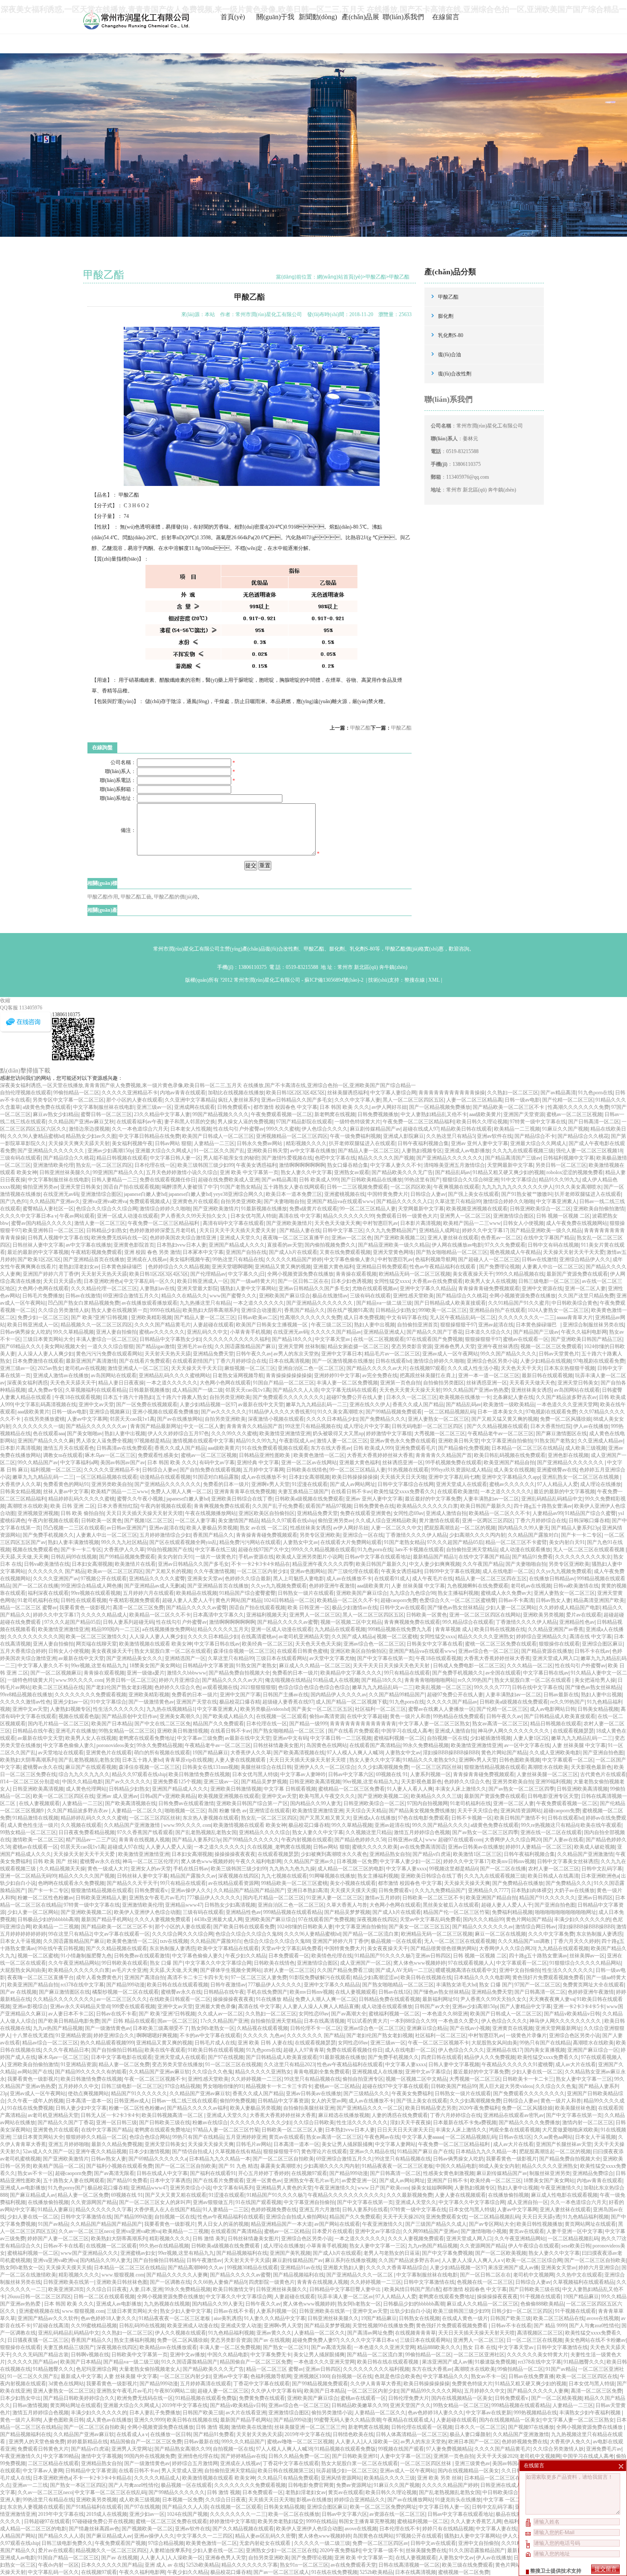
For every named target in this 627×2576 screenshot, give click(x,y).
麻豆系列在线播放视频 (351, 2260)
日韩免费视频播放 (378, 1114)
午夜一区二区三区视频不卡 (438, 2043)
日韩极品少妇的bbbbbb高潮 (48, 1919)
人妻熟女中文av (300, 1542)
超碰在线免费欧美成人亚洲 (229, 1180)
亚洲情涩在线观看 (270, 1811)
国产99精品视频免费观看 (394, 1412)
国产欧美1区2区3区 (39, 1259)
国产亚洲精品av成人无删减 (155, 1586)
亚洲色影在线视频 (568, 1455)
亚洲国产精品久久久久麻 (46, 1441)
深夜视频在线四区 (238, 1876)
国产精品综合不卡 (535, 1136)
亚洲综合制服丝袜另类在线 (593, 1325)
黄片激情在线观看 (439, 1521)
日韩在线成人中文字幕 (162, 2173)
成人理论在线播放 (601, 1484)
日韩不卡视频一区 (472, 1818)
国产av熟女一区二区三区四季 (521, 1789)
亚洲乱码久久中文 (207, 1332)
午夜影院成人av (297, 1441)
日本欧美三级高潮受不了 (161, 2028)
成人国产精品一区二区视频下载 (351, 1702)
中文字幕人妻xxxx (406, 1869)
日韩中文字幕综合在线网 (406, 1484)
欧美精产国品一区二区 (58, 2166)
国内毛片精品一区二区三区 (58, 1724)
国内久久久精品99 (483, 1919)
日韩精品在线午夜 (33, 1731)
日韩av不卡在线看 (63, 2246)
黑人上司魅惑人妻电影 (299, 1579)
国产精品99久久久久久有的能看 (91, 2072)
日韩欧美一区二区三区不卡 (433, 1898)
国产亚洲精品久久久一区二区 (370, 2108)
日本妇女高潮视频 (309, 1477)
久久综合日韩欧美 (314, 2122)
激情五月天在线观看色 (69, 1448)
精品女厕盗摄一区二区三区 (358, 1346)
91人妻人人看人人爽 (410, 1789)
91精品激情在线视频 (35, 1818)
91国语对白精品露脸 (216, 1477)
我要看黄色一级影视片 (85, 1608)
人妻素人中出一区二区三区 (553, 1267)
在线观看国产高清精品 (375, 1745)
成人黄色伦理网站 (86, 1789)
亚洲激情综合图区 (101, 1194)
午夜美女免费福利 (412, 2093)
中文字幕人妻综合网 (393, 1093)
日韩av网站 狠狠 (173, 1143)
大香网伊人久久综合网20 (513, 1840)
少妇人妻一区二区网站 (511, 1608)
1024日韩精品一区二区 (289, 1600)
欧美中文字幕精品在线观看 (228, 1948)
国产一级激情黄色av (151, 1702)
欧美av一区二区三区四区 (115, 1571)
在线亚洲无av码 (61, 1194)
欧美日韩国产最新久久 (486, 1506)
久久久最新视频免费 (409, 2195)
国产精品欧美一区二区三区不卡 (509, 1107)
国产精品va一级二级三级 (384, 1303)
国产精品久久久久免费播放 (529, 2122)
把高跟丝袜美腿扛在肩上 (428, 1375)
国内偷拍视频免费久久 (330, 1245)
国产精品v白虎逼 (432, 1854)
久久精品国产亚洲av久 (55, 1201)
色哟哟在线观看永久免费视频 (71, 1883)
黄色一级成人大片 (108, 1869)
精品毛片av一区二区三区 (392, 1354)
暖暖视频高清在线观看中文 (466, 1970)
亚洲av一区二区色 (352, 1238)
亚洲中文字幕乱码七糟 (454, 1477)
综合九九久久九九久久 (84, 1774)
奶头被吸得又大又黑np (338, 1433)
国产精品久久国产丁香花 (435, 1332)
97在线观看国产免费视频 (435, 1339)
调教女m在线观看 (63, 1455)
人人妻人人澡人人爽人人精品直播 (321, 2006)
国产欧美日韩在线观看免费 (244, 1927)
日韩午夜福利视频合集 (423, 1143)
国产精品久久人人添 (296, 1390)
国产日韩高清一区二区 (594, 1122)
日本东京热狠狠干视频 (569, 1368)
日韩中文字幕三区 (343, 1230)
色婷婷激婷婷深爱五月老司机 (163, 1230)
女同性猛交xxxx (392, 1281)
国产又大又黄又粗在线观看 (176, 2195)
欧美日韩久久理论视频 (482, 1122)
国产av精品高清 (558, 1093)
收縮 (5, 1000)
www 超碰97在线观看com (454, 1840)
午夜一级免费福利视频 (355, 1136)
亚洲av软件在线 (495, 1136)
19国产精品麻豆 (210, 1753)
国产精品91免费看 (532, 1557)
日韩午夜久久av (254, 1354)
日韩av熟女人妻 (553, 1600)
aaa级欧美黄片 (485, 1114)
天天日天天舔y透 (62, 1281)
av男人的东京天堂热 (296, 1354)
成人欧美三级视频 (586, 1448)
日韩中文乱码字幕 (602, 1869)
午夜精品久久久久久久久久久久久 (346, 2195)
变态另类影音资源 (412, 1346)
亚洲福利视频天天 (267, 1615)
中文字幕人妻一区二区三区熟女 (434, 1724)
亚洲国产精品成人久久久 (237, 1245)
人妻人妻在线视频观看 (241, 1760)
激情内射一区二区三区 (588, 2122)
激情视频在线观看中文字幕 (203, 1441)
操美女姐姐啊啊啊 (432, 2188)
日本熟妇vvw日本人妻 (181, 1245)
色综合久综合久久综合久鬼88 (249, 1934)
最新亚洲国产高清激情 (91, 1361)
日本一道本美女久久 (500, 1412)
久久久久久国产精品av (336, 1332)
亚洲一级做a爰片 (146, 1673)
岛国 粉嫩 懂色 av (227, 1811)
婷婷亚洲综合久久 (114, 2035)
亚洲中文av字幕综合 (428, 2072)
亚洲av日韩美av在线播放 (476, 1847)
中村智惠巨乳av (380, 1223)
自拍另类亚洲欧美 (241, 1201)
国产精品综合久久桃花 (583, 1136)
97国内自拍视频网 (427, 1803)
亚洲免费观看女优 (446, 2217)
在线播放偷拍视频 (508, 2195)
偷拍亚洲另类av (40, 1187)
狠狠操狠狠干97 (458, 1325)
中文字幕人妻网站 (395, 2144)
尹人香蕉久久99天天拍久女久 (194, 1216)
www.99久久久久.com (79, 1680)
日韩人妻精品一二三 (114, 1180)
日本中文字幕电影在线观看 (122, 2057)
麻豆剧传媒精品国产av (375, 1129)
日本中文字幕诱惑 (170, 2181)
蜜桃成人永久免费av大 (506, 1593)
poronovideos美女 (115, 1745)
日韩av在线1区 (395, 1992)
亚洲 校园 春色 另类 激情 (152, 1252)
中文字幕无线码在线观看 (349, 1390)
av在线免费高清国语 (423, 1847)
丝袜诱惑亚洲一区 (487, 1383)
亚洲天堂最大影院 (197, 1288)
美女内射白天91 (567, 1542)
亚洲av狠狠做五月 (213, 2202)
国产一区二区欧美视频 (501, 2253)
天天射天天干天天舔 (247, 2260)
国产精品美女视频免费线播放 (422, 1811)
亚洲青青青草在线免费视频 (245, 1492)
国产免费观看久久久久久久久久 (288, 1397)
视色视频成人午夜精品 (515, 1252)
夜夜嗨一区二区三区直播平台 (296, 1238)
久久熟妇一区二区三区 (513, 1093)
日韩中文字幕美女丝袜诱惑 (568, 1861)
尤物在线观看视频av (375, 1288)
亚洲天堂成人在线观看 (462, 1484)
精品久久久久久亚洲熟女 (486, 1637)
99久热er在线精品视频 (164, 2246)
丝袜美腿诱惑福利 (348, 1093)
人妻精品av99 (547, 1513)
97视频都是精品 (152, 1441)
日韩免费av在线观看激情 (186, 1803)
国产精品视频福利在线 (242, 2253)
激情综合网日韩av (536, 1927)
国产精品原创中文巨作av (129, 1716)
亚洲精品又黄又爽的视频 (283, 1267)
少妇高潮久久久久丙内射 (477, 1535)
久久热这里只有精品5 (450, 1136)
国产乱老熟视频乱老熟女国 (89, 1760)
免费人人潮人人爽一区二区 (181, 1492)
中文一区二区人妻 (204, 1426)
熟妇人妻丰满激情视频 (73, 1542)
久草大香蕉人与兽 (347, 1905)
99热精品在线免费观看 (459, 1716)
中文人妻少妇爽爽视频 (435, 1564)
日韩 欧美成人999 (319, 1180)
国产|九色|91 (14, 1201)
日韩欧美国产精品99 (454, 2086)
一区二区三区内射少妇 (262, 1571)
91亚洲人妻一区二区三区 (334, 1898)
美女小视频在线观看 (353, 1883)
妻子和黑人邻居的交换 (190, 1122)
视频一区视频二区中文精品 (351, 1622)
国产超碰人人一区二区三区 (489, 1259)
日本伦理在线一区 (155, 1165)
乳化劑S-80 (451, 335)
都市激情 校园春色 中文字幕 (285, 1107)
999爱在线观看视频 (134, 2006)
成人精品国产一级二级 (197, 1390)
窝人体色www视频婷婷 (207, 1861)
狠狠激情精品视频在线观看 (495, 1767)
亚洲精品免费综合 (593, 2173)
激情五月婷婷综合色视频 (422, 1832)
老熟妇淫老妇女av (79, 1267)
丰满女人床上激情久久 (461, 1789)
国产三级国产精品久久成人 (436, 2224)
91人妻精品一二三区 (226, 2210)
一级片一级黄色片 (216, 1557)
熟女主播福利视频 (458, 1593)
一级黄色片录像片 (526, 2035)
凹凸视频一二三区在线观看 (74, 1528)
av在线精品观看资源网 (234, 1883)
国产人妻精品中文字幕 (525, 2006)
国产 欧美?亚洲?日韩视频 (100, 1317)
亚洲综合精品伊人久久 (585, 1259)
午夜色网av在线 (382, 2137)
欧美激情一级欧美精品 (509, 1404)
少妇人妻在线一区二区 (537, 2072)
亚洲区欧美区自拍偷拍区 (267, 1513)
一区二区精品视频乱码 (450, 1412)
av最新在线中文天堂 (261, 1404)
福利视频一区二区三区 (56, 1470)
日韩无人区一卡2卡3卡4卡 (110, 2115)
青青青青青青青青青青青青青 (363, 1724)
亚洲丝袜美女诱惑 (531, 1390)
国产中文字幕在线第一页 (385, 1658)
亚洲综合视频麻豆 (110, 1412)
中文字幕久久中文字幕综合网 (218, 1963)
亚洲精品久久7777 (488, 1890)
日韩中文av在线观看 (402, 1608)
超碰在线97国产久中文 (264, 1550)
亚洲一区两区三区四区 (488, 1521)
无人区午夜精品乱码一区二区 (463, 1317)
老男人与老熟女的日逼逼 (392, 2253)
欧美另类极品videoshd (265, 1709)
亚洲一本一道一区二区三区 (489, 1375)
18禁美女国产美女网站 (155, 1666)
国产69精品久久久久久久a (158, 2159)
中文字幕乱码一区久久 (149, 1281)
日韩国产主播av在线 (286, 1695)
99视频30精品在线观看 (253, 2268)
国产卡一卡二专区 (581, 1535)
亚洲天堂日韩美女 (81, 1187)
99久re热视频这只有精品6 (550, 1825)
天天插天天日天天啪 (403, 1477)
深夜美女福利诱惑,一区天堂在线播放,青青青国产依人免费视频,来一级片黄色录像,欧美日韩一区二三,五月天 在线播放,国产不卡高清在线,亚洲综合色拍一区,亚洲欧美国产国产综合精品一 (208, 1085)
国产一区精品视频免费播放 (440, 1107)
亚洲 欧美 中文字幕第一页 (249, 1172)
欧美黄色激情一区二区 (319, 1455)
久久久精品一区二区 (530, 1666)
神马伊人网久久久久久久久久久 (514, 1731)
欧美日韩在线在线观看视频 (177, 1985)
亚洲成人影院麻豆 (403, 1136)
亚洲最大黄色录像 (215, 2006)
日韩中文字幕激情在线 (86, 2217)
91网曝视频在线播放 (332, 1876)
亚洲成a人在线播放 (374, 1818)
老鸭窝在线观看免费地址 (147, 1738)
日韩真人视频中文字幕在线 (58, 1238)
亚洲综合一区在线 (363, 1535)
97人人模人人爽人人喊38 (355, 1753)
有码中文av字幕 (217, 1462)
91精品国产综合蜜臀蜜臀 (247, 1593)
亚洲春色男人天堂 (455, 1346)
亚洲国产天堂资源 (524, 1114)
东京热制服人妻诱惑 (599, 1934)
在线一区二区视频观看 (379, 1339)
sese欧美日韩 (576, 2246)
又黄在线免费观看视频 (345, 1252)
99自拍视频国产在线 (170, 1550)
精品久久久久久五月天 (223, 1629)
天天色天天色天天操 (318, 1644)
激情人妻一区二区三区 (100, 1223)
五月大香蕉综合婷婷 (23, 1651)
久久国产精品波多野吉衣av (566, 1397)
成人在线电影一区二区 (508, 1571)
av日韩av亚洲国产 (127, 1528)
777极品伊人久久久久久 (214, 1898)
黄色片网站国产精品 (238, 1600)
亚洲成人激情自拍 (446, 1513)
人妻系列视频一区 (430, 1774)
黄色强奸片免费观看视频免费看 (548, 1977)
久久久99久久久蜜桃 (234, 1433)
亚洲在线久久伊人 (370, 1404)
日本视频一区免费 (357, 1861)
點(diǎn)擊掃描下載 (25, 1071)
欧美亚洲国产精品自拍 (509, 1462)
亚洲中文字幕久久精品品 (428, 1288)
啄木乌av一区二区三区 (110, 1455)
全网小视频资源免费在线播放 (300, 1274)
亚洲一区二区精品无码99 (28, 1876)
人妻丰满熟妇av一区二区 (491, 1499)
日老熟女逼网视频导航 (238, 1375)
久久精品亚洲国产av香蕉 (556, 1629)
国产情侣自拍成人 (192, 2152)
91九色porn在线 (595, 1093)
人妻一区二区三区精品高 (474, 1100)
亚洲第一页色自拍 (401, 1383)
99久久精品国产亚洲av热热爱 (476, 1390)
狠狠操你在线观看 (559, 1644)
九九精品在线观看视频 (340, 1629)
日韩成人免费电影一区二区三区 (469, 1666)
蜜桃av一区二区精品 (337, 2086)
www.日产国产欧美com (383, 2188)
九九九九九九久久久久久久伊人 (517, 1187)
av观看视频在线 (220, 1687)
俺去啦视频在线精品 (288, 1680)
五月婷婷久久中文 (78, 2086)
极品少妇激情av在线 (355, 1608)
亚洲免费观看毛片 (415, 1448)
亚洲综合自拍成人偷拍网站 (296, 2217)
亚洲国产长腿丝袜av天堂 (564, 2144)
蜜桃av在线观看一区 (526, 1339)
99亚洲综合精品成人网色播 (91, 1586)
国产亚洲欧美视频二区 (400, 1238)
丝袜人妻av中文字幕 (66, 1492)
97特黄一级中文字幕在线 (538, 1122)
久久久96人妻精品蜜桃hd (35, 1136)
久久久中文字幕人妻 (357, 1100)
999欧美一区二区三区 (443, 1310)
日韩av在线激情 (539, 1259)
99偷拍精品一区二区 (76, 1093)
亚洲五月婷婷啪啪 (69, 2144)
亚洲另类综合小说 (190, 2188)
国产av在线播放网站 (180, 1419)
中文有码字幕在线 (407, 1317)
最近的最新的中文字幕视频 (38, 1252)
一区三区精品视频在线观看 (107, 1477)
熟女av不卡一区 (35, 2173)
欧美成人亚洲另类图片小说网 (309, 1557)
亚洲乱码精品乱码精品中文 (552, 1499)
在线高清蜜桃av (259, 1637)
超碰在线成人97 (421, 1129)
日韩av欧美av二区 (258, 1317)
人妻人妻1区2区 (531, 1738)
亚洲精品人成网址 (439, 1230)
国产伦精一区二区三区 (568, 1100)
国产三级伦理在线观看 (353, 1571)
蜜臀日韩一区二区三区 (106, 1114)
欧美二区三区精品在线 (58, 1687)
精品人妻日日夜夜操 (121, 1383)
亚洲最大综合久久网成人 (538, 1143)
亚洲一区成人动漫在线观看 (128, 1216)
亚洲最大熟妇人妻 (343, 2268)
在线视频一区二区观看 (282, 1716)
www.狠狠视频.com (123, 2275)
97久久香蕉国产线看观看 (145, 1832)
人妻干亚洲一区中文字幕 (575, 2231)
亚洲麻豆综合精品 (427, 2028)
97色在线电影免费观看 (424, 1818)
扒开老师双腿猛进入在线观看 (362, 1143)
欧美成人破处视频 (595, 1847)
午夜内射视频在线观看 (166, 1506)
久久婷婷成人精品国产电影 (569, 1608)
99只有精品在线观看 (407, 1673)
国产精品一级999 (308, 1724)
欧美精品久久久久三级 (436, 1796)
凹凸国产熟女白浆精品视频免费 (84, 1303)
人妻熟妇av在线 (157, 1288)
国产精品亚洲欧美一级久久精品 (546, 1230)
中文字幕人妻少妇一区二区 (410, 1861)
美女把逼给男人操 (595, 1680)
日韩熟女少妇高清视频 (230, 1905)
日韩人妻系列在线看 (365, 2210)
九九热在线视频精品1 (171, 1709)
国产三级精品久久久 (366, 2093)
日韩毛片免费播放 (43, 1296)
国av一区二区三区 (178, 2021)
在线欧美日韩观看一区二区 (180, 1999)
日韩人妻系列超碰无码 (128, 1622)
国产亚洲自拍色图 (603, 1753)
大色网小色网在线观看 (43, 1288)
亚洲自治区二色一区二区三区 (311, 1368)
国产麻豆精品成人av (33, 2195)
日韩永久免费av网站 (260, 1143)
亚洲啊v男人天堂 (270, 1484)
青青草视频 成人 (454, 1629)
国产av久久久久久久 (224, 1412)
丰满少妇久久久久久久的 (582, 1919)
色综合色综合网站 (150, 2137)
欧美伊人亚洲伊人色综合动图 (147, 1912)
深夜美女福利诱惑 (27, 1383)
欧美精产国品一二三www (472, 1223)
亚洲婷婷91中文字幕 (337, 1375)
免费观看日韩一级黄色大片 (407, 1216)
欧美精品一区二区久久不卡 (499, 1513)
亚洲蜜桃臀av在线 (557, 1470)
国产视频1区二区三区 (148, 1521)
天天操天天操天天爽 (467, 1883)
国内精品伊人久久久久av (338, 1695)
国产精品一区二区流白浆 (371, 1934)
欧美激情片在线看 (135, 1564)
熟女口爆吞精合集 (348, 1165)
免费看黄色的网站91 (66, 1484)
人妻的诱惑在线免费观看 (400, 2115)
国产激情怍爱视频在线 (287, 1158)
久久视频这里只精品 (369, 1832)
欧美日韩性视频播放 (540, 2224)
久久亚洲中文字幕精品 (190, 1100)
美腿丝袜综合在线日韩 (266, 1767)
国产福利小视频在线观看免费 (119, 2166)
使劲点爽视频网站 (88, 2093)
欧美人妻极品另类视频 (212, 1528)
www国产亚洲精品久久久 (89, 2253)
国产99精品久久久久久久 (251, 1840)
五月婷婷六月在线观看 (148, 1593)
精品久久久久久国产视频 (386, 1158)
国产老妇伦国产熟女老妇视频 (119, 1687)
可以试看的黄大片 (367, 2021)
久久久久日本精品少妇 (332, 1419)
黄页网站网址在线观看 (590, 2224)
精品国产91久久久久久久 (547, 1898)
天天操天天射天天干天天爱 (574, 1252)
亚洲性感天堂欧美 (413, 1296)
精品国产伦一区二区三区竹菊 (456, 1912)
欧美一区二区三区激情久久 (96, 1637)
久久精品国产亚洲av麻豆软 (159, 2072)
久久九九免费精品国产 (391, 1230)
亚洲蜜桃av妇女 (138, 2253)
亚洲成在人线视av (147, 1259)
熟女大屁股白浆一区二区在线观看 (173, 1651)
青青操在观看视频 (356, 1274)
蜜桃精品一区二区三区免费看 (351, 1789)
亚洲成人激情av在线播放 (61, 1375)
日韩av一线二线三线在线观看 (184, 2101)
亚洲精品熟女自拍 (390, 1854)
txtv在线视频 (174, 1941)
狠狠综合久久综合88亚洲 (470, 1180)
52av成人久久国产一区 (48, 2152)
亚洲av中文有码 (290, 1738)
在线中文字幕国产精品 (549, 1238)
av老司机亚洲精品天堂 (304, 1637)
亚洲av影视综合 (30, 2006)
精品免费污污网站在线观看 (250, 1542)
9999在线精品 (165, 1310)
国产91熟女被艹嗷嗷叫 (527, 1194)
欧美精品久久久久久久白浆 (427, 1506)
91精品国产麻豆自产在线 (425, 2152)
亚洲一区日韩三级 (116, 2122)
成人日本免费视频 (364, 1317)
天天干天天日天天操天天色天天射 (392, 1666)
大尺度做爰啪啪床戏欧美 (570, 2130)
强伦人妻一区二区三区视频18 (589, 1151)
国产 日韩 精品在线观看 (128, 2021)
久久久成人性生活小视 (473, 1368)
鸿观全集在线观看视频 (514, 2130)
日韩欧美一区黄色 (102, 1521)
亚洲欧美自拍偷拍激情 (599, 1209)
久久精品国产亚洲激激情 (132, 1825)
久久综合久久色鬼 (212, 2072)
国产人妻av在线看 (563, 1840)
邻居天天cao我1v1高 (248, 1390)
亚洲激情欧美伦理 (53, 1165)
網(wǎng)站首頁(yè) (340, 277)
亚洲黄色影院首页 (134, 1245)
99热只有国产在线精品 (545, 2043)
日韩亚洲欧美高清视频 (315, 1782)
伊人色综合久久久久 (325, 1129)
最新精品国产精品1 (435, 1557)
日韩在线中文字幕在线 (537, 1687)
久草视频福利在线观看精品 (96, 1390)
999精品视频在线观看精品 (293, 1912)
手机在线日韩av (191, 1869)
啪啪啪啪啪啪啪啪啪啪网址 (566, 1912)
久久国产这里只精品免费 (586, 1296)
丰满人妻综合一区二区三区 (107, 1339)
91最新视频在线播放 (264, 1209)
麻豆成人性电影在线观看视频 (564, 2195)
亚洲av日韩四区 (595, 1898)
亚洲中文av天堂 (96, 1404)
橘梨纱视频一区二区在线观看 (125, 1992)
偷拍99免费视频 (238, 2101)
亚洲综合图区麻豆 (602, 1644)
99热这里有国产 (422, 1180)
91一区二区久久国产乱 (219, 1151)
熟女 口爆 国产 (166, 1963)
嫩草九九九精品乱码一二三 (316, 1404)
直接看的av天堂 (285, 1245)
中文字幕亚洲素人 (557, 1201)
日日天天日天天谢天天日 (405, 2130)
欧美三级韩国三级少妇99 (206, 1165)
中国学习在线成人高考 (407, 1731)
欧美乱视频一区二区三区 (444, 1687)
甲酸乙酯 (376, 277)
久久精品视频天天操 (62, 1869)
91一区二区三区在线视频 (233, 2064)
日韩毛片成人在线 (215, 2043)
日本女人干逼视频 (20, 1941)
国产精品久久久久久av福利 (197, 2108)
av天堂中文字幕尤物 (332, 1658)
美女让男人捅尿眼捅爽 (347, 2144)
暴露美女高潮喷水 (281, 2166)
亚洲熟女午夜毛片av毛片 (157, 1898)
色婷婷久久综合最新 (248, 1579)
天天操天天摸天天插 (69, 2268)
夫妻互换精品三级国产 (303, 1492)
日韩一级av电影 (522, 1100)
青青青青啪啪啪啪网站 (430, 1680)
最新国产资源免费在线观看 (577, 1274)
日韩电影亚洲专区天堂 (553, 1796)
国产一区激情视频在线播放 (343, 1361)
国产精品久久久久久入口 (404, 1201)
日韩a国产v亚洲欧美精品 (168, 1796)
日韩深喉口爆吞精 (589, 1521)
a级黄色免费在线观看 (47, 1107)
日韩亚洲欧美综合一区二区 (540, 1209)
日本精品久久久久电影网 (482, 1977)
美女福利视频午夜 (132, 1143)
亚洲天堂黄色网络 (393, 1252)
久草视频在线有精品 (238, 2152)
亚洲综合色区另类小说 (492, 1361)
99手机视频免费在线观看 (453, 1462)
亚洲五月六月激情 (319, 2210)
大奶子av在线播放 (574, 1890)
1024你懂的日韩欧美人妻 (305, 1927)
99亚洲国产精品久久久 (118, 1172)
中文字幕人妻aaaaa (422, 2137)
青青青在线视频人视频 (144, 1840)
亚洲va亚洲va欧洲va (105, 1201)
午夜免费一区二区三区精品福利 (418, 1122)
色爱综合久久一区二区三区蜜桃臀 (458, 1600)
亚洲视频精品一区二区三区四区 (292, 1136)
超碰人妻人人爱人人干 (188, 1600)
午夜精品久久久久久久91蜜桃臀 (517, 2064)
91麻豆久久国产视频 (565, 1129)
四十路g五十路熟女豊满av (543, 1506)
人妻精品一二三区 (214, 1143)
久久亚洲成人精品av (600, 1441)
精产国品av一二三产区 (91, 1840)
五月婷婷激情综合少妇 (165, 1535)
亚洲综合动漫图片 (261, 1310)
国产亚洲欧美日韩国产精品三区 (586, 1339)
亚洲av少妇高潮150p (110, 1151)
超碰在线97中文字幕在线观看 (395, 2086)
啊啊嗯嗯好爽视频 (157, 2035)
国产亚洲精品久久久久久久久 (51, 1151)
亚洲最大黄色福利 (334, 1267)
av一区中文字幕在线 (527, 1745)
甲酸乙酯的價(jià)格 (176, 897)
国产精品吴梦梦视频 (264, 1782)
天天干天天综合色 (478, 1811)
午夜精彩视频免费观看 (96, 1252)
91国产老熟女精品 (241, 1187)
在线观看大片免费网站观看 (351, 1542)
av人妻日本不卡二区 (71, 2014)
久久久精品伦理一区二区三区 (104, 1288)
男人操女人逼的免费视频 (246, 1122)
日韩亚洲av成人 (405, 1840)
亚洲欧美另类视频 (543, 1615)
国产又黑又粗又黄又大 (325, 1818)
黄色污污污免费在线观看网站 (109, 1354)
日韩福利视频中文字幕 (569, 1158)
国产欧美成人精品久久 (228, 1716)
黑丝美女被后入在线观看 (451, 1905)
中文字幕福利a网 (79, 1462)
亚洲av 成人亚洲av (117, 1796)
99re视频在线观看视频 (96, 1593)
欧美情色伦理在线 (332, 1956)
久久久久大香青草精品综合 (397, 2268)
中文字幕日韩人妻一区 (175, 1158)
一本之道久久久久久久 (258, 1303)
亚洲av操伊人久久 (191, 1890)
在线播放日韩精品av (552, 1579)
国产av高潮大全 (349, 2014)
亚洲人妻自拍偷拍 (116, 1332)
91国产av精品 (53, 2224)
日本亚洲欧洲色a (103, 1281)
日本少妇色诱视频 (351, 1281)
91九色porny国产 (67, 2188)
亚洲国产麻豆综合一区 (593, 2050)
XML (434, 980)
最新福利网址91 (440, 1999)
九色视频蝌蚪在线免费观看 (478, 1586)
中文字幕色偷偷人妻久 (350, 1259)
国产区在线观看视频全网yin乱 (183, 1542)
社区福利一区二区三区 (380, 1709)
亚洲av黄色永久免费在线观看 (403, 1441)
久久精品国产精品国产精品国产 (249, 1890)
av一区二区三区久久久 (122, 1999)
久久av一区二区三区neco (86, 2231)
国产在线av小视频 (470, 2028)
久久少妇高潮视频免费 (383, 1767)
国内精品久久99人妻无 (523, 1528)
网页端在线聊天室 (96, 1644)
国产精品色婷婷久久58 (360, 1840)
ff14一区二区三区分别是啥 (30, 1782)
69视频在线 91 (392, 1774)
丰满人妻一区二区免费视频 (347, 1383)
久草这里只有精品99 (458, 1201)
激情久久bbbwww (187, 1673)
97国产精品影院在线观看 (304, 1122)
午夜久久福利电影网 (584, 1332)
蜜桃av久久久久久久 (162, 1332)
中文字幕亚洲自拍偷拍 (507, 1441)
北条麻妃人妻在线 (513, 1397)
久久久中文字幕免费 (551, 1934)
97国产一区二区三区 (537, 1985)
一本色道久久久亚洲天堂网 (567, 1404)
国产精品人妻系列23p (575, 1528)
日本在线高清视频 (289, 1361)
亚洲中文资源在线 (542, 1288)
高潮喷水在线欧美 (28, 1506)
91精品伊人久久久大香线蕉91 (282, 1412)
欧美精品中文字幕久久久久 (351, 1673)
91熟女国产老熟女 (555, 1441)
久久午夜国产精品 (483, 1564)
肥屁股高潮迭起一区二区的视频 (460, 1528)
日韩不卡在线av (592, 1651)
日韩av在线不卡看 (116, 2014)
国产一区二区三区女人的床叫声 (155, 2202)
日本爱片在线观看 (332, 2231)
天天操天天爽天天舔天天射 (79, 1143)
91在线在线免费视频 (30, 2108)
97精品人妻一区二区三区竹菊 (226, 2130)
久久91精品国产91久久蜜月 (519, 1303)
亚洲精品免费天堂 (213, 1354)
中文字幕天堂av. (333, 1339)
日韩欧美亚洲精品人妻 (101, 1898)
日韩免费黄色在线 (374, 1506)
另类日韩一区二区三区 (561, 1165)
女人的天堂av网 (329, 2101)
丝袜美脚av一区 (587, 1956)
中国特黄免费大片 (388, 1194)
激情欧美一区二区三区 (38, 1840)
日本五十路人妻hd (142, 1760)
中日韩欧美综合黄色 (575, 1303)
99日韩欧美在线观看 (125, 1963)
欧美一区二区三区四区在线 (64, 1796)
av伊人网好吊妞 (389, 1107)
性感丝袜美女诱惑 (311, 1528)
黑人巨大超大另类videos (506, 2086)
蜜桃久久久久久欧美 (375, 1847)
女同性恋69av (408, 1513)
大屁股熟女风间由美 (23, 1970)
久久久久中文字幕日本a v (29, 1216)
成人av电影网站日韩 (553, 1709)
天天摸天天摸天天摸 (353, 1890)
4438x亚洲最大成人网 (218, 1919)
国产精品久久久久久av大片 (377, 1368)
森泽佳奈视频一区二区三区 (244, 1651)
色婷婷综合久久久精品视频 (179, 1267)
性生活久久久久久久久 (119, 1709)
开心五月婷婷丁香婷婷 (264, 2173)
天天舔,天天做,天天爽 (24, 1557)
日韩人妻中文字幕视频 (454, 2064)
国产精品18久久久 (292, 1339)
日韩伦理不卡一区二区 (316, 2028)
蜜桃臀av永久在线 (43, 1767)
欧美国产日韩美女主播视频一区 (272, 1325)
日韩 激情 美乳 (209, 2239)
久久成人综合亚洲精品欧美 (386, 1521)
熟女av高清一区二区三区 (500, 1724)
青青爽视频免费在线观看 (222, 1506)
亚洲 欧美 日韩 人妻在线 (265, 2043)
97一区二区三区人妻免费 (259, 1977)
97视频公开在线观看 (104, 1579)
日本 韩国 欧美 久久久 (344, 1107)
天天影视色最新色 (591, 1767)
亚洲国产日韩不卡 (447, 2181)
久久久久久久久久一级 (38, 1426)
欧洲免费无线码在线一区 (119, 1238)
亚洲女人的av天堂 (151, 1869)
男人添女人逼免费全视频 (104, 1441)
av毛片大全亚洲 (129, 1970)
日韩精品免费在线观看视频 (389, 1999)
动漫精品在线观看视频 (165, 1477)
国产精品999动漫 (125, 1985)
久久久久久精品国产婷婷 (294, 1259)
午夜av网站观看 (77, 1216)
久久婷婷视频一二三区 (256, 2079)
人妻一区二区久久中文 (396, 1528)
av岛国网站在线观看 (114, 1375)
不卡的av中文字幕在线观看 (210, 2035)
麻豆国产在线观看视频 (91, 1767)
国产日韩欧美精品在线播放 (372, 1180)
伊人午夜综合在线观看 (534, 2246)
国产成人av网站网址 (353, 1484)
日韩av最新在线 (561, 1695)
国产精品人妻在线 (300, 1230)
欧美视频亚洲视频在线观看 (477, 1209)
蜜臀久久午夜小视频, (141, 1499)
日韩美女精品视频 (20, 1492)
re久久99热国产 (475, 1680)
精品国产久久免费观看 (218, 1724)
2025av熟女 (50, 1368)
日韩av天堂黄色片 (559, 1354)
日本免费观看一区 (289, 1956)
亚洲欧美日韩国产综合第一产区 (252, 1803)
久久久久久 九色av (264, 2035)
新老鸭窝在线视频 (335, 1114)
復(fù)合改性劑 (455, 374)
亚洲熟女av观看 (352, 1172)
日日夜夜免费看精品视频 (87, 1832)
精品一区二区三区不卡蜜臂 (516, 1542)
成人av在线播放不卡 (264, 1477)
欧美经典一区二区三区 (267, 1644)
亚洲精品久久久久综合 (264, 1832)
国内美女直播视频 (545, 2050)
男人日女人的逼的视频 (223, 2224)
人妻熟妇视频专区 (422, 1151)
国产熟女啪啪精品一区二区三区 (452, 1252)
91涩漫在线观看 (310, 1484)
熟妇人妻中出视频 (374, 1325)
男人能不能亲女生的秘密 (231, 1158)
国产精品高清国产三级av (513, 1158)
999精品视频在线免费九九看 (400, 1629)
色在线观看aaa (49, 1433)
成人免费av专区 (45, 1390)
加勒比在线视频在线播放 (236, 1093)
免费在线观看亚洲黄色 (366, 1513)
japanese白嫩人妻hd (145, 1194)
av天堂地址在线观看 (61, 1753)
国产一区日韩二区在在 (303, 1281)
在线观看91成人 (392, 1579)
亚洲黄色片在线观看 (195, 1201)
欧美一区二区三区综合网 (534, 2260)
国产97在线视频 (226, 2057)
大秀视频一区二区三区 (440, 1433)
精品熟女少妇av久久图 (91, 1136)
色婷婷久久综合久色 (177, 1687)
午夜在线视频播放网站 (211, 1513)
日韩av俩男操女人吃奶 (25, 1332)
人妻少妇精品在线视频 (546, 1361)
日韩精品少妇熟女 (107, 1230)
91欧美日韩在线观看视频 (216, 2050)
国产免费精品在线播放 (518, 1883)
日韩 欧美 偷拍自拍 (82, 1513)
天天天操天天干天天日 (197, 1368)
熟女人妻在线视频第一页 (119, 1310)
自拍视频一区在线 (447, 1738)
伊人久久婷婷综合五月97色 (178, 1433)
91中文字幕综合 (519, 1180)
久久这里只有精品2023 (289, 2064)
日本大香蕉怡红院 (551, 1426)
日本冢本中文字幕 (203, 1252)
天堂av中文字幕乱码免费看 (430, 1919)
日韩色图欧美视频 (520, 1760)
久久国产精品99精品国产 (397, 1695)
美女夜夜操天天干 (473, 1274)
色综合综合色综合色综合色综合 (314, 1687)
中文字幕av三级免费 (200, 1738)
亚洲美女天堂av (205, 1579)
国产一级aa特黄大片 (253, 1281)
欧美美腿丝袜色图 (575, 2108)
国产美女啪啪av (85, 1433)
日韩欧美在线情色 (307, 1470)
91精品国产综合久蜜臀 (590, 1513)
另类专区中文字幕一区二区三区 (68, 1100)
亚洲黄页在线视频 (513, 2028)
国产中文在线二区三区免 (163, 1724)
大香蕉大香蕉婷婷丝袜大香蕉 (380, 1455)
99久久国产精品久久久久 (508, 1354)
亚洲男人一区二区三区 (465, 1216)
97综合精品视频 (183, 2086)
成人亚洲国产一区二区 (366, 1963)
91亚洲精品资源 (73, 2035)
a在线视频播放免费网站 (169, 1629)
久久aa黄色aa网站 (553, 2137)
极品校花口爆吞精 (240, 1702)
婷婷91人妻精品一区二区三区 (539, 1847)
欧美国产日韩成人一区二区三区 (218, 1136)
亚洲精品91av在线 (300, 2268)
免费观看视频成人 (150, 1201)
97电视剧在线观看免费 (599, 1361)
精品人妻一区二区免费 (124, 2064)
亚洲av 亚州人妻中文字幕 (479, 1143)
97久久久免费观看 (505, 1245)
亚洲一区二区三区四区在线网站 (485, 1615)
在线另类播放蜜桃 (44, 1419)
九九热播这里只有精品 (205, 1303)
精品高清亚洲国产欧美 (599, 1600)
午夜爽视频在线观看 (456, 1187)
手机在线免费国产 (267, 1992)
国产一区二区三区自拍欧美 (283, 2159)
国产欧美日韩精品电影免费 (69, 2021)
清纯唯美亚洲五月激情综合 (454, 1165)
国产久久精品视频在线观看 (497, 1426)
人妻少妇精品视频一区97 (208, 1404)
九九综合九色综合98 (412, 1593)
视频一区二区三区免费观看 (551, 1346)
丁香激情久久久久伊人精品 (416, 1535)
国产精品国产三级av (536, 1332)
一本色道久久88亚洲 (445, 2014)
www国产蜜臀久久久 (233, 1296)
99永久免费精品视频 (160, 1745)
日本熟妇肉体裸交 (531, 1890)
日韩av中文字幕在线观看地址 (378, 1557)
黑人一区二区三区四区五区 (413, 1100)
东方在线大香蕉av (331, 1448)
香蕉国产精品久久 (305, 1310)
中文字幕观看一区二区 (568, 1760)
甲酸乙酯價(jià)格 (405, 949)
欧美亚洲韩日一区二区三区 (53, 1230)
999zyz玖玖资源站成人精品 (461, 1470)
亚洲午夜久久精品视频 (101, 2152)
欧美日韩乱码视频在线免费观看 (510, 1455)
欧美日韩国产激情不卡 (520, 1818)
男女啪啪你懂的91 (223, 2086)
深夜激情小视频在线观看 (276, 1419)
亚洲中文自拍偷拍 (520, 1970)
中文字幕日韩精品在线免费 (149, 1136)
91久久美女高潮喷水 (578, 1187)
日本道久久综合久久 (488, 1332)
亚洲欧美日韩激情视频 (183, 1731)
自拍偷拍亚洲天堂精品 (472, 1550)
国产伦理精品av (208, 1274)
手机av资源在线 (256, 1557)
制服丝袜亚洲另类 (550, 2173)
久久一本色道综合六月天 (140, 1129)
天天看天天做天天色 (532, 1383)
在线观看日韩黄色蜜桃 (302, 1651)
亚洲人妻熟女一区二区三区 (438, 1419)
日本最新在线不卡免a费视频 (465, 2122)
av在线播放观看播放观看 (149, 1303)
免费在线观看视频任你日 (168, 1180)
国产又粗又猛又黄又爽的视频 (505, 1419)
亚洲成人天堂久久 (240, 1238)
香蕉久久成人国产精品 (418, 1404)
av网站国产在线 (35, 2072)
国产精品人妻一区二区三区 (369, 1151)
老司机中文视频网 (534, 2275)
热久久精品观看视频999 (107, 2043)
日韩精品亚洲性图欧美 (265, 1455)
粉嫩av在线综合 (210, 2122)
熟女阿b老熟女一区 (213, 2028)
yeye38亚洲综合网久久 (238, 1194)
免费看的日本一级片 (226, 1484)
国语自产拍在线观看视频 (131, 1187)
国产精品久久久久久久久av (97, 1426)
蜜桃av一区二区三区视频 (574, 1114)
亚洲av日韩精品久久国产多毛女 (297, 1100)
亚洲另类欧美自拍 (112, 1484)
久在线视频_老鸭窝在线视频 (279, 1847)
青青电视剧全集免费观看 (322, 2072)
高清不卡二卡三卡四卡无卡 (198, 1977)
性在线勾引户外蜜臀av (239, 1129)
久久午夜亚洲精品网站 (74, 1963)
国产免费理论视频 (499, 1267)
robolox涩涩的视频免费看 (575, 1172)
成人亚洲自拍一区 (528, 2202)
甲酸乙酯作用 (103, 897)
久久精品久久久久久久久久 (64, 1999)
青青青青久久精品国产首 (255, 1426)
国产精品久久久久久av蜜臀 (196, 1608)
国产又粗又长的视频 (168, 1571)
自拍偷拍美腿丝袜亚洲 (309, 2108)
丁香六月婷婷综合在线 (241, 1361)
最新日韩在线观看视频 (547, 1375)
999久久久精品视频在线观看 (323, 1550)
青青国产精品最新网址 (156, 1426)
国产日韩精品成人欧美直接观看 (450, 1303)
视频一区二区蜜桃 (397, 1637)
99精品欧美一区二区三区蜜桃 (294, 1883)
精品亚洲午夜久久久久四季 (323, 1564)
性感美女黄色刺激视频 (449, 2173)
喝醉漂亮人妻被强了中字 (190, 1187)
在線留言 (446, 17)
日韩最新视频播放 (149, 1390)
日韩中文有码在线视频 (553, 1245)
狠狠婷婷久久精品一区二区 (96, 2137)
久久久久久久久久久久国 (35, 1637)
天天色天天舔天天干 (73, 1383)
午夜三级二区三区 (331, 1325)
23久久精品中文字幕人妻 (162, 1114)
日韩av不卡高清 (516, 1600)
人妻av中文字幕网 (87, 1419)
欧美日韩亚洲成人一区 (203, 1281)
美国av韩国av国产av (123, 1462)
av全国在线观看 (503, 1673)
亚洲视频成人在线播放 (377, 2072)
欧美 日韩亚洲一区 (309, 1608)
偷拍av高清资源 (327, 1716)
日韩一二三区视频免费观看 (357, 1187)
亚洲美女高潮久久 (180, 1716)
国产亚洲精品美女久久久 (134, 1658)
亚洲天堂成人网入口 (555, 1658)
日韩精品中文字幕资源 (208, 1666)
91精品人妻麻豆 (55, 2210)
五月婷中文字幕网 (264, 1470)
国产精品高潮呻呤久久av (196, 2268)
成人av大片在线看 (576, 2064)
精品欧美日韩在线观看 (466, 1129)
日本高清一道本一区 (89, 2101)
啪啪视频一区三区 (185, 1811)
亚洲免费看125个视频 (177, 1782)
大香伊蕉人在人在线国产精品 (167, 2210)
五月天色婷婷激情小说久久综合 (182, 1172)
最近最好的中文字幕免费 (433, 1499)
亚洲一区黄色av (264, 2181)
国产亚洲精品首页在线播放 (94, 1259)
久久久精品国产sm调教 (524, 1941)
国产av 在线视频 (18, 1992)
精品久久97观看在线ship (288, 1521)
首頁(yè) (233, 17)
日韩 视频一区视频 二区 (563, 1216)
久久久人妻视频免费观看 (163, 1919)
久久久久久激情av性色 (25, 1702)
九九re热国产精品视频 (58, 2028)
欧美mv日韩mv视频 (513, 1861)
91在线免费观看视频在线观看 (275, 1448)
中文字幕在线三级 (215, 1550)
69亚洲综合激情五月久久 (131, 1296)
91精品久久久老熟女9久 (430, 1760)
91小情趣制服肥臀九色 (86, 1956)
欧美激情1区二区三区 (477, 1854)
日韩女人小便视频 (523, 1223)
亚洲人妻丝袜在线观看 (453, 1238)
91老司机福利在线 (38, 1600)
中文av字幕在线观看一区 (122, 1934)
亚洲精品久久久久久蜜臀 (157, 1579)
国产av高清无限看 (114, 2173)
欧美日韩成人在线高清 (553, 1876)
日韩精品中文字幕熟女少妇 (170, 1339)
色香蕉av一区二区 (501, 1238)
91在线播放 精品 (274, 1999)
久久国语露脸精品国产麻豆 (245, 1346)
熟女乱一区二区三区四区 (104, 1165)
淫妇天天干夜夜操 (410, 2122)
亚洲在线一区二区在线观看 (551, 1832)
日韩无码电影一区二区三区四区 (428, 1426)
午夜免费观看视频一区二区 (282, 1114)
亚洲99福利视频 (553, 1782)
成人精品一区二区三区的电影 (351, 1869)
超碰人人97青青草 (304, 2050)
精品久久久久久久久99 (348, 1216)
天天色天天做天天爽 (337, 1223)
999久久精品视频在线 (520, 1274)
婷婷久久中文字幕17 (485, 1230)
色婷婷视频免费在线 (274, 2210)
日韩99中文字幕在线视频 (452, 1571)
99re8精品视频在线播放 (26, 1695)
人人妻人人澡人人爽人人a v (473, 2260)
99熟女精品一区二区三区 (127, 1731)
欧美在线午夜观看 (601, 1825)
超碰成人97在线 (125, 1847)
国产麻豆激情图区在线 (561, 1433)
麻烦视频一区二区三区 (250, 1368)
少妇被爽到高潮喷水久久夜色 (334, 1854)
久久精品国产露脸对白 (533, 1535)
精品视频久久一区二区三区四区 (96, 1325)
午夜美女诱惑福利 (256, 1165)
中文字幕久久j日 (246, 1274)
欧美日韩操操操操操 (355, 1477)
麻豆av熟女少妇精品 (56, 1114)
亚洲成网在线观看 (194, 1107)
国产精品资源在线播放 (547, 1651)
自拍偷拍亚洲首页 (418, 1325)
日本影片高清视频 (421, 1223)
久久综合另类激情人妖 (64, 1310)
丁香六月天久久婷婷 (576, 1941)
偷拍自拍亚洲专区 (363, 2079)
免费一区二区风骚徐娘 (566, 1419)
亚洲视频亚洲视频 (38, 1513)
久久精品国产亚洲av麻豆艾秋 (81, 1122)
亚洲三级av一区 (154, 1107)
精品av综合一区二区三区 (50, 2043)
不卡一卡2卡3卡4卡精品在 (261, 1564)
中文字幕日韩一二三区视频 (341, 1738)
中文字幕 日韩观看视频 (290, 1789)
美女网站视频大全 (65, 1346)
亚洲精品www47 (184, 1905)
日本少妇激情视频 (149, 2152)
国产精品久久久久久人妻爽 (177, 2275)
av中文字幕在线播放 (313, 1151)
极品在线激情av (330, 1296)
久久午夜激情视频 (214, 1571)
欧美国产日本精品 (112, 1724)
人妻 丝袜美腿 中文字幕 (418, 1586)
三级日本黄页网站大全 (48, 1339)
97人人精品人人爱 (557, 1484)
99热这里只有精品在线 (238, 1259)
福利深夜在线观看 (48, 1593)
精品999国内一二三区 (116, 1629)
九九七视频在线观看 (284, 1876)
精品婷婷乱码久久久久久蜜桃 (81, 1499)
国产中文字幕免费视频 (447, 2253)
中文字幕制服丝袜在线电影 (104, 1107)
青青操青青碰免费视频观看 (489, 1288)
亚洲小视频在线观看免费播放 (165, 1412)
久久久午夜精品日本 (66, 2050)
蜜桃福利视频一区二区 (399, 1738)
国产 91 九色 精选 (238, 2166)
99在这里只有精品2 (70, 1934)
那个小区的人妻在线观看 (134, 1100)
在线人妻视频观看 (39, 1803)
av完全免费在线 (380, 1375)
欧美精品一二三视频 (517, 1129)
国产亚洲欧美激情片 (216, 1209)
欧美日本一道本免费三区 (294, 1194)
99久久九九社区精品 (124, 1542)
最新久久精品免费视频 (117, 2144)
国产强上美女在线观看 (473, 1194)
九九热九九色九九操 (292, 1869)
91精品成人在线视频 (336, 1680)
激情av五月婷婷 (382, 1898)
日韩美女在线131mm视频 (210, 1767)
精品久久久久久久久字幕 (104, 2210)
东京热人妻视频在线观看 (211, 1818)
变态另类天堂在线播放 (177, 2064)
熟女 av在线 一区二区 (264, 1528)
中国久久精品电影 (82, 1782)
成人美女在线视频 (514, 1470)
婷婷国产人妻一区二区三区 (58, 2239)
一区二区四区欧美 (411, 1187)
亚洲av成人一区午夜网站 (450, 1354)
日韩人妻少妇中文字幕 (81, 2108)
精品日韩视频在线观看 (122, 1158)
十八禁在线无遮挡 (33, 2035)
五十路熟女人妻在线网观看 (294, 1187)
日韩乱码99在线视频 (74, 1557)
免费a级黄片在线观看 (313, 1209)
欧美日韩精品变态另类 (431, 2108)
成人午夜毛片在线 (433, 1579)
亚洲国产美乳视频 (290, 2253)
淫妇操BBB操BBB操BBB (451, 1753)
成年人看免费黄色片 (99, 1977)
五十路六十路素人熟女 (182, 1397)
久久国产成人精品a (353, 1637)
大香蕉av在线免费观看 (437, 1281)
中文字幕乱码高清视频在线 (46, 1404)
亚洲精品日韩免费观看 (382, 1267)
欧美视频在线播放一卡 (465, 1397)
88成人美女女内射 (499, 2166)
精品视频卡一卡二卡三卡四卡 (279, 2086)
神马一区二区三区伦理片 (151, 1861)
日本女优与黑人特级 (253, 1216)
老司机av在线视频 (85, 1368)
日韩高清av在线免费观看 (124, 1448)
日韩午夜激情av (228, 1985)
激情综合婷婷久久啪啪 (508, 1201)
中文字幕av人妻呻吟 (303, 1774)
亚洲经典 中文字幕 (258, 1462)
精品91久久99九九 (559, 1180)
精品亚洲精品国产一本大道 (282, 2224)
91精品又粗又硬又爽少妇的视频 (508, 1172)
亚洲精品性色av (577, 1622)
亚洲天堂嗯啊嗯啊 (232, 1267)
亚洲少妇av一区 (71, 1702)
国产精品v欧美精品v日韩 (572, 2014)
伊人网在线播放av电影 (457, 1245)
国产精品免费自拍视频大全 (239, 1673)
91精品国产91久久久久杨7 (384, 1956)
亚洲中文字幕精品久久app (511, 1477)
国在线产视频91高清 (350, 1310)
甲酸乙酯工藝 (136, 897)
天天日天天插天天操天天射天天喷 (145, 1513)
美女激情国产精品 (238, 1521)
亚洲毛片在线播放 (76, 1731)
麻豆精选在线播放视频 (344, 2115)
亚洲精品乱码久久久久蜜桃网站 (174, 1375)
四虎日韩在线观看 (441, 2057)
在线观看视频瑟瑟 (573, 1731)
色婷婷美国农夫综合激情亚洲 (184, 1238)
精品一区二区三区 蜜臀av (29, 1608)
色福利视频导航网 (435, 1259)
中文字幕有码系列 (233, 2188)
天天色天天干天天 (521, 1368)
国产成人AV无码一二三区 (404, 1970)
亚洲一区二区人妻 (585, 1288)
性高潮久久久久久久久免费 (578, 1107)
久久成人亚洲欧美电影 (555, 1753)
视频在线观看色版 (79, 1716)
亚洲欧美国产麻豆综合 (284, 1296)
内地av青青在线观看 (183, 1093)
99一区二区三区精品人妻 (368, 1209)
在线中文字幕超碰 (367, 1716)
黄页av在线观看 (286, 2137)
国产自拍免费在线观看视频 (210, 1470)
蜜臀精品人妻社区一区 (48, 1209)
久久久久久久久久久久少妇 (261, 2122)
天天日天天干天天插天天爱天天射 (238, 1230)
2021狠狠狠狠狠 (258, 1687)
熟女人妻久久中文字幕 (306, 1172)
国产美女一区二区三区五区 (322, 1709)
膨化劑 (446, 316)
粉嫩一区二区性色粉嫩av (45, 1898)
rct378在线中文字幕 (82, 1985)
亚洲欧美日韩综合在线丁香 (242, 1499)
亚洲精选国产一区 (185, 1658)
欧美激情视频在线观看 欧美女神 (155, 1644)
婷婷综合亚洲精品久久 (542, 1637)
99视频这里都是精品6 (453, 1869)
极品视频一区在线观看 (396, 1941)
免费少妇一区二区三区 (43, 1317)
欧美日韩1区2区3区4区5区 (296, 1093)
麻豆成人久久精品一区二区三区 (315, 1666)
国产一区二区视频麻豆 (56, 1673)
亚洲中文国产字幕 (240, 1695)
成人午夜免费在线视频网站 (577, 1223)
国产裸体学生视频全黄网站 (231, 1970)
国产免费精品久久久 (383, 1419)
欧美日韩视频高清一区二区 (173, 2115)
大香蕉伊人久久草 (20, 1484)
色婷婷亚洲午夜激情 (332, 1586)
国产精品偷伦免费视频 (464, 1448)
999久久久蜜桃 (283, 1129)
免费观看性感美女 (158, 1455)
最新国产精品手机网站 (107, 1919)
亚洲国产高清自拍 (145, 1977)
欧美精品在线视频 (197, 1593)
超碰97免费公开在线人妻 (355, 1397)
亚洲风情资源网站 (521, 1811)
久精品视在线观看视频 (262, 2028)
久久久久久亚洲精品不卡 (130, 1093)
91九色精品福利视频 (586, 2217)
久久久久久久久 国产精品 (57, 1571)
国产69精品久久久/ (21, 1346)
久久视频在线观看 (81, 1825)
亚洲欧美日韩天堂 (267, 1151)
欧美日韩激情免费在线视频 (199, 1774)
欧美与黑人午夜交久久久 (327, 1796)
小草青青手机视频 (250, 1332)
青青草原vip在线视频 (189, 1760)
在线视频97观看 (427, 1368)
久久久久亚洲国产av (56, 1579)
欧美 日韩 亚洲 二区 (73, 1506)
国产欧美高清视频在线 (299, 1753)
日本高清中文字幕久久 (218, 1615)
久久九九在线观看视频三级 (523, 1151)
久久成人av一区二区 (220, 2014)
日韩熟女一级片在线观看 (306, 1593)
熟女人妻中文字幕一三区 (584, 2079)
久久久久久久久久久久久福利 (236, 1339)
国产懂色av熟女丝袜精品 (455, 1608)
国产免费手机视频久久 (48, 1535)
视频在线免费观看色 (35, 1550)
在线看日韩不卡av (351, 1492)
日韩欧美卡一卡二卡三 (528, 2079)
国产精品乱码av (453, 1172)
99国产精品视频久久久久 (221, 1114)
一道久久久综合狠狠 (110, 1346)
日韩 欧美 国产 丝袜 (55, 1861)
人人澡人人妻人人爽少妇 (46, 1354)
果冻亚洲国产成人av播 (513, 2268)
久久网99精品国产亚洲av (431, 2231)
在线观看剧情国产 (193, 1361)
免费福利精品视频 (512, 1912)
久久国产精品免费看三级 (345, 1970)
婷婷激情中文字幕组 (389, 1433)
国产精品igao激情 (155, 1346)
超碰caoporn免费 (399, 1600)
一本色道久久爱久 (459, 2021)
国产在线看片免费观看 (145, 1361)
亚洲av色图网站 (308, 1571)
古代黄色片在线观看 (603, 1774)
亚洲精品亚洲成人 (384, 1332)
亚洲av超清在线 (496, 1325)
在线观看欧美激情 (458, 1492)
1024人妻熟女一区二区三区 (558, 1310)
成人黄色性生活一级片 (33, 1825)
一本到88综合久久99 (413, 2021)
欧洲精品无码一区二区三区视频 (415, 1274)
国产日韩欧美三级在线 (165, 2122)
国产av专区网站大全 (492, 2224)
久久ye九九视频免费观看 (564, 1571)
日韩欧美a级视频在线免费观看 (309, 1499)
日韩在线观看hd (393, 1361)
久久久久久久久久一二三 (526, 1317)
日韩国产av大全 (432, 2006)
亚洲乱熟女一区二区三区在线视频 (581, 1477)
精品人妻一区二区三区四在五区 (491, 1579)
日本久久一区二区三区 (412, 1397)
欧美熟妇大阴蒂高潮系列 (211, 1310)
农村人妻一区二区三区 (554, 1869)
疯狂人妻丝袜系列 (238, 1100)
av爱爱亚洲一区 (359, 2181)
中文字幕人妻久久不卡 (396, 1165)
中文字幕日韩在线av (217, 1644)
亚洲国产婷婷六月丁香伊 (51, 1274)
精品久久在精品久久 (184, 1296)
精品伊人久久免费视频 (490, 2057)
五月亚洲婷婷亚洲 (246, 2137)
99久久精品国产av (38, 1462)
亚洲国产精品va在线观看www (340, 1201)
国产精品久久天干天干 (132, 1883)
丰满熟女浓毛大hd (456, 1985)
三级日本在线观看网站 (282, 1658)
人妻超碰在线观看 (213, 1325)
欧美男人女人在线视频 (491, 1281)
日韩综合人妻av (428, 1194)
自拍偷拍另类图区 (444, 1383)
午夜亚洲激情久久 (335, 2188)
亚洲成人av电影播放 (467, 1151)
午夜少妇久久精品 (246, 1956)
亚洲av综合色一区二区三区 (374, 1644)
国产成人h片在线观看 (293, 1252)
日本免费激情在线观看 (38, 1361)
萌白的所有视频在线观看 (162, 1753)
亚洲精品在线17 (504, 2050)
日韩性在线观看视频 (84, 1600)
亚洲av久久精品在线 (372, 2152)
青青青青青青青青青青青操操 (452, 1093)
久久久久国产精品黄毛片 (163, 1325)
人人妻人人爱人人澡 (168, 1847)
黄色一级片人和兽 (410, 1716)
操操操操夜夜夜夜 (235, 1854)
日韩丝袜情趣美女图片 (279, 1745)
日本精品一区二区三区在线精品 (527, 1448)
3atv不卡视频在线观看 (419, 1550)
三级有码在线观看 (20, 1158)
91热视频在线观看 (408, 1470)
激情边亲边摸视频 (89, 1129)
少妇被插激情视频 (491, 1738)
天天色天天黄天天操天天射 (410, 1390)
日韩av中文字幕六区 (351, 1774)
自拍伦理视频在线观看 (26, 1093)
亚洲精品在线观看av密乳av (514, 2115)
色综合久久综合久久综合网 (107, 1209)
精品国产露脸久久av (193, 1876)
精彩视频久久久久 (306, 1143)
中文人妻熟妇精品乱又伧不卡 (434, 1114)
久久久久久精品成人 (104, 1615)
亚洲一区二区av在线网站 (309, 1462)
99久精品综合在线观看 (468, 1622)
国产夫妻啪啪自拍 (284, 1201)
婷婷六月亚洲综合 (179, 1680)
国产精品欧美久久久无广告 (402, 1172)
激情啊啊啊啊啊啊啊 (302, 1165)
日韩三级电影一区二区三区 (549, 1281)
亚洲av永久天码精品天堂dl (80, 2006)
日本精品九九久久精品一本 (486, 2152)
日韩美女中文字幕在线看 (435, 1644)
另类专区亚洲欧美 (320, 1535)
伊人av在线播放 (591, 1426)
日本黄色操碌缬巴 (123, 1267)
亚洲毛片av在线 (195, 1346)
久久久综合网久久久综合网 (183, 1934)
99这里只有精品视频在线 (313, 1426)
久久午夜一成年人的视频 (35, 2101)
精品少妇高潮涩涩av (376, 1977)
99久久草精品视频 (73, 1332)
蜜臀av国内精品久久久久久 (42, 1223)
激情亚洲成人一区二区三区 (138, 1368)
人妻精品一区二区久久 (137, 1811)
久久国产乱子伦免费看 (278, 1506)
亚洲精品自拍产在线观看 (497, 1310)
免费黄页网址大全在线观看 (593, 1985)
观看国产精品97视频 (328, 1506)
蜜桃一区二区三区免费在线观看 (501, 1644)
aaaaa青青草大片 (575, 1317)
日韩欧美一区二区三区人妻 (292, 2130)
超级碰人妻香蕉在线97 (288, 1702)
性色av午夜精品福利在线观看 (443, 1267)
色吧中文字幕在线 (335, 1158)
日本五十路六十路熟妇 (128, 1397)
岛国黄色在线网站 (327, 1745)
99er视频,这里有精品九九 (99, 1666)
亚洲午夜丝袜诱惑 (498, 1346)
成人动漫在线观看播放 (525, 1550)
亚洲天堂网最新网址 (558, 2028)
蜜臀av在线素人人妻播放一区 (441, 1709)
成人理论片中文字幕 (366, 1426)
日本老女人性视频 (191, 1129)
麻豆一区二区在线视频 (500, 1934)
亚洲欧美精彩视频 (151, 1317)
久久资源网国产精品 (94, 2202)
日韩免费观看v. (234, 1107)
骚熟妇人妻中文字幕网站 (248, 1288)
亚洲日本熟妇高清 (308, 1890)
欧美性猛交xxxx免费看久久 (404, 1492)
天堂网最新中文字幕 (510, 1165)
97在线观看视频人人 (471, 1963)
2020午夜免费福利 (479, 2108)
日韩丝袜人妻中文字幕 (38, 1245)
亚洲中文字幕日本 (342, 1354)
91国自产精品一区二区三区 (284, 1383)
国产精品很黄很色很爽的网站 (444, 1948)
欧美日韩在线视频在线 (500, 1629)
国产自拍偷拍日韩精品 (117, 2050)
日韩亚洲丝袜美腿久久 (65, 1172)
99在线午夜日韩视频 (61, 1948)
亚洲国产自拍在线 (246, 1252)
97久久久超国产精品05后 (455, 1542)
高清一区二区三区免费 (138, 1608)
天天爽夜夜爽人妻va (552, 1999)
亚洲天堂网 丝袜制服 (302, 1346)
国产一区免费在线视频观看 (147, 1404)
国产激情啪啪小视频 (484, 2231)
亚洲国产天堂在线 (197, 1702)
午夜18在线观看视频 (78, 1397)
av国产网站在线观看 (337, 2224)
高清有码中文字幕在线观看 (233, 1223)
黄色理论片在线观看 (324, 2152)
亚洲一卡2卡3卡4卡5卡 (579, 2006)
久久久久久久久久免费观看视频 (90, 1695)
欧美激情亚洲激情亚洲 (285, 1433)
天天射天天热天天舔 (104, 1274)
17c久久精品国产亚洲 (224, 2021)
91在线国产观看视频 (258, 2202)
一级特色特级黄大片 (357, 1122)
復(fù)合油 (450, 355)
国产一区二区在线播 (35, 1586)
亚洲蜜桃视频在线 (345, 1194)
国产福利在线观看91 (213, 2173)
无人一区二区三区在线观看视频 (589, 1550)
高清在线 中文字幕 (300, 1216)
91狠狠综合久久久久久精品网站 (585, 1963)
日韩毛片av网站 (254, 2144)
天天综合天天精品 (366, 1811)
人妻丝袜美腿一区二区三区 (547, 1774)
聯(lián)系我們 (403, 17)
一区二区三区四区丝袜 (436, 1767)
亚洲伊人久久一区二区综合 (325, 1767)
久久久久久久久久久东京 (583, 1557)
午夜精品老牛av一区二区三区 (501, 1433)
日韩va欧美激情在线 (47, 1564)
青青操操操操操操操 (289, 1375)
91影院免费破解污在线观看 (320, 1977)
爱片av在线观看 (584, 1615)
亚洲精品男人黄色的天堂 (284, 2188)
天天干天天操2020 (403, 2217)
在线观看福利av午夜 (139, 1122)
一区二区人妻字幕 (195, 1521)
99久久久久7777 (492, 1687)
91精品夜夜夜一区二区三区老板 (398, 2166)
